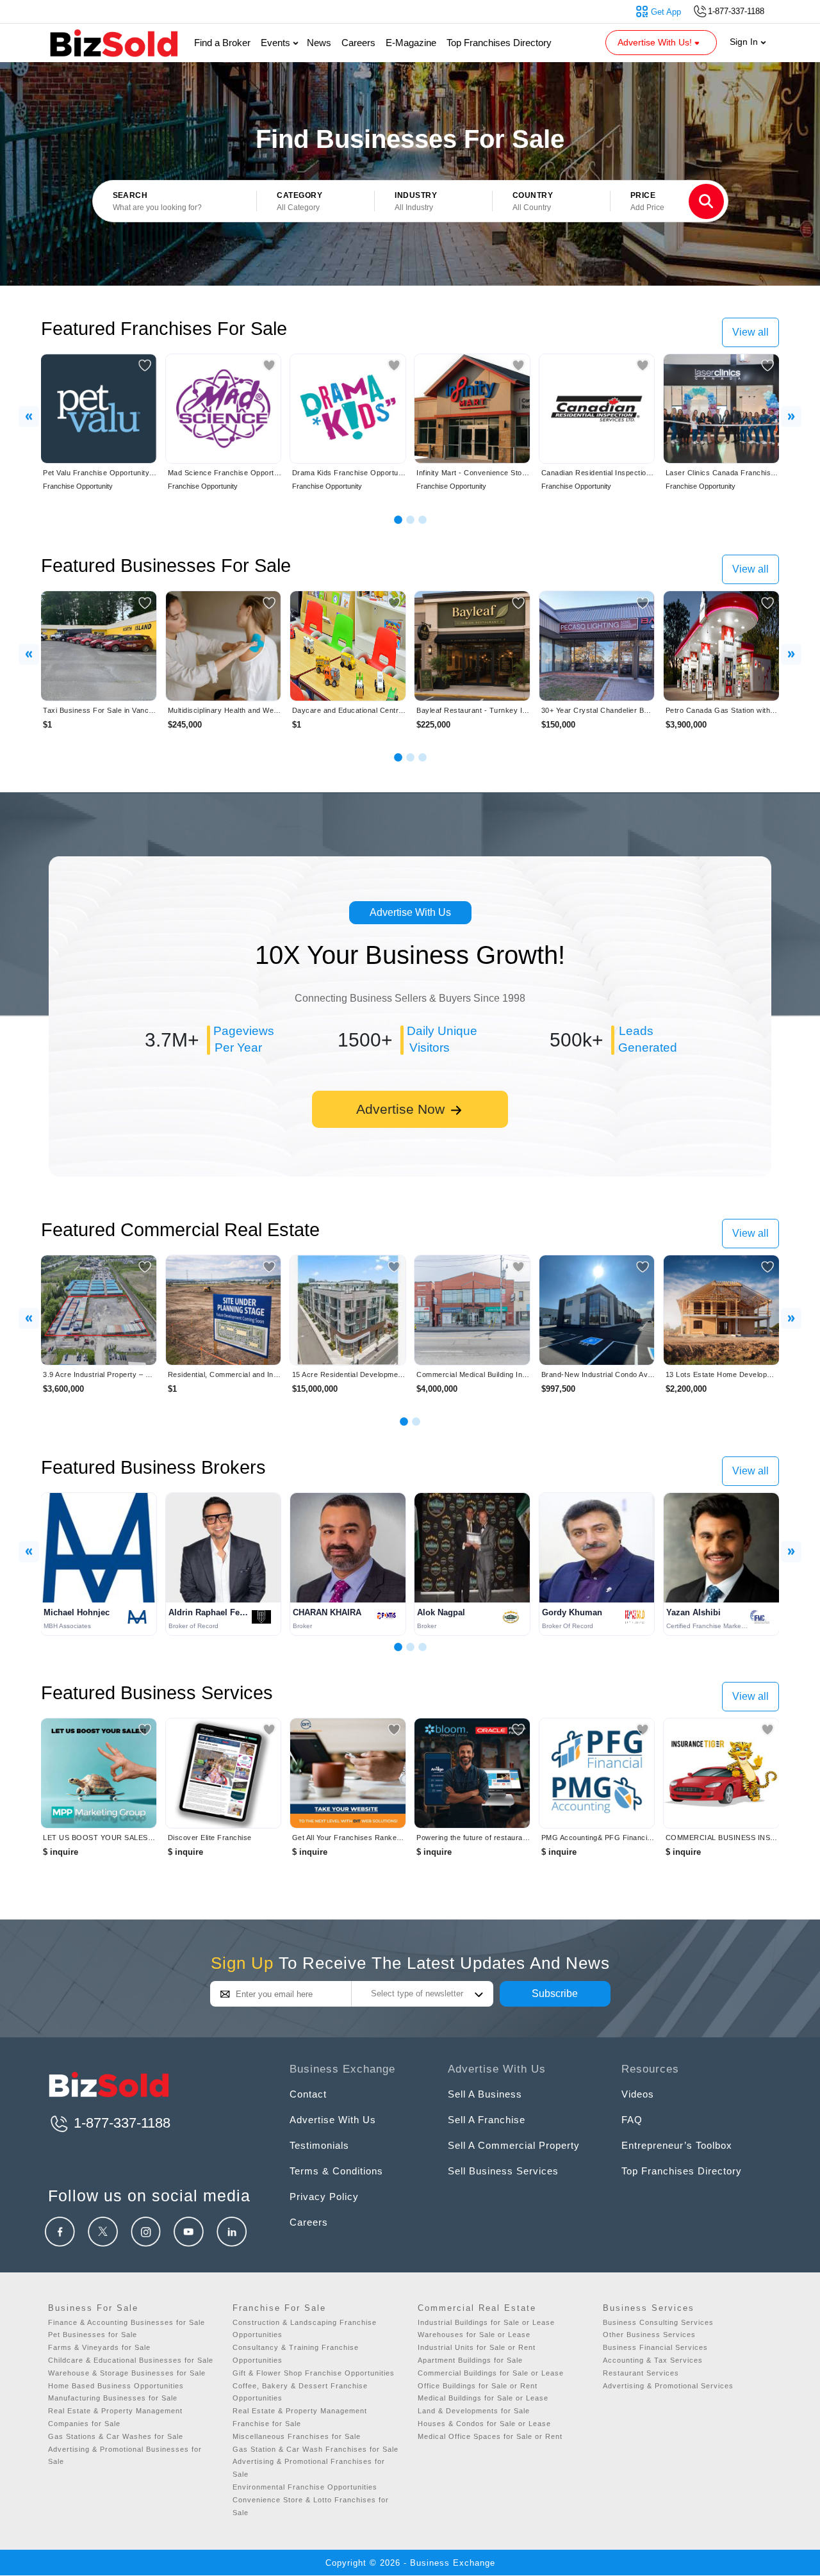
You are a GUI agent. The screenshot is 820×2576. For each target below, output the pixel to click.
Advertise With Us (410, 912)
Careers (358, 43)
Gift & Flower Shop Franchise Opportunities (314, 2373)
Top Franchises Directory (499, 43)
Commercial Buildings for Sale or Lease (491, 2373)
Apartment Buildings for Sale (470, 2360)
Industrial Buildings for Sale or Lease (486, 2322)
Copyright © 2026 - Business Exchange (410, 2563)
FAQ (632, 2120)
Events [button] (277, 43)
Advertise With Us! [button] (656, 42)
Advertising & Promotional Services (668, 2386)
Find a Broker (222, 43)
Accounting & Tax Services (653, 2360)
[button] (316, 202)
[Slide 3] (422, 520)
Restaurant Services (641, 2373)
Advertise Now (402, 1109)
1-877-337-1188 (120, 2123)
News (319, 43)
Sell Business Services (503, 2171)
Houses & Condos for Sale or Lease (484, 2424)
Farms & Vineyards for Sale (99, 2347)
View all (750, 332)
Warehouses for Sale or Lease (474, 2335)
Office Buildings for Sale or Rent (478, 2386)
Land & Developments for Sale (474, 2411)
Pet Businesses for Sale (93, 2335)
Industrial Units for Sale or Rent (477, 2347)
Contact (308, 2094)
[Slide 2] (410, 520)
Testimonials (319, 2145)
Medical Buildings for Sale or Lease (483, 2398)
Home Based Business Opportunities (116, 2386)
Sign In (745, 42)
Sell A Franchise (487, 2120)
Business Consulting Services (658, 2322)
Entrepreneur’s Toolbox (677, 2145)
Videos (638, 2094)
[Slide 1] (398, 520)
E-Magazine (411, 43)
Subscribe (555, 1993)
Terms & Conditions (336, 2171)
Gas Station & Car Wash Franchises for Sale (316, 2449)
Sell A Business (485, 2094)
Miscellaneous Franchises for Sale (297, 2436)
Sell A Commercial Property (514, 2145)
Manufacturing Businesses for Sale (113, 2398)
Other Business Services (649, 2335)
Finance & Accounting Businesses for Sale (127, 2322)
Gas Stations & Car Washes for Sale (116, 2436)
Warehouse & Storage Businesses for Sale (127, 2373)
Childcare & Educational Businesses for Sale (131, 2360)
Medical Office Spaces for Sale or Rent (490, 2436)
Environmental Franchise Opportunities (305, 2487)
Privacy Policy (324, 2197)
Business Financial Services (655, 2347)
